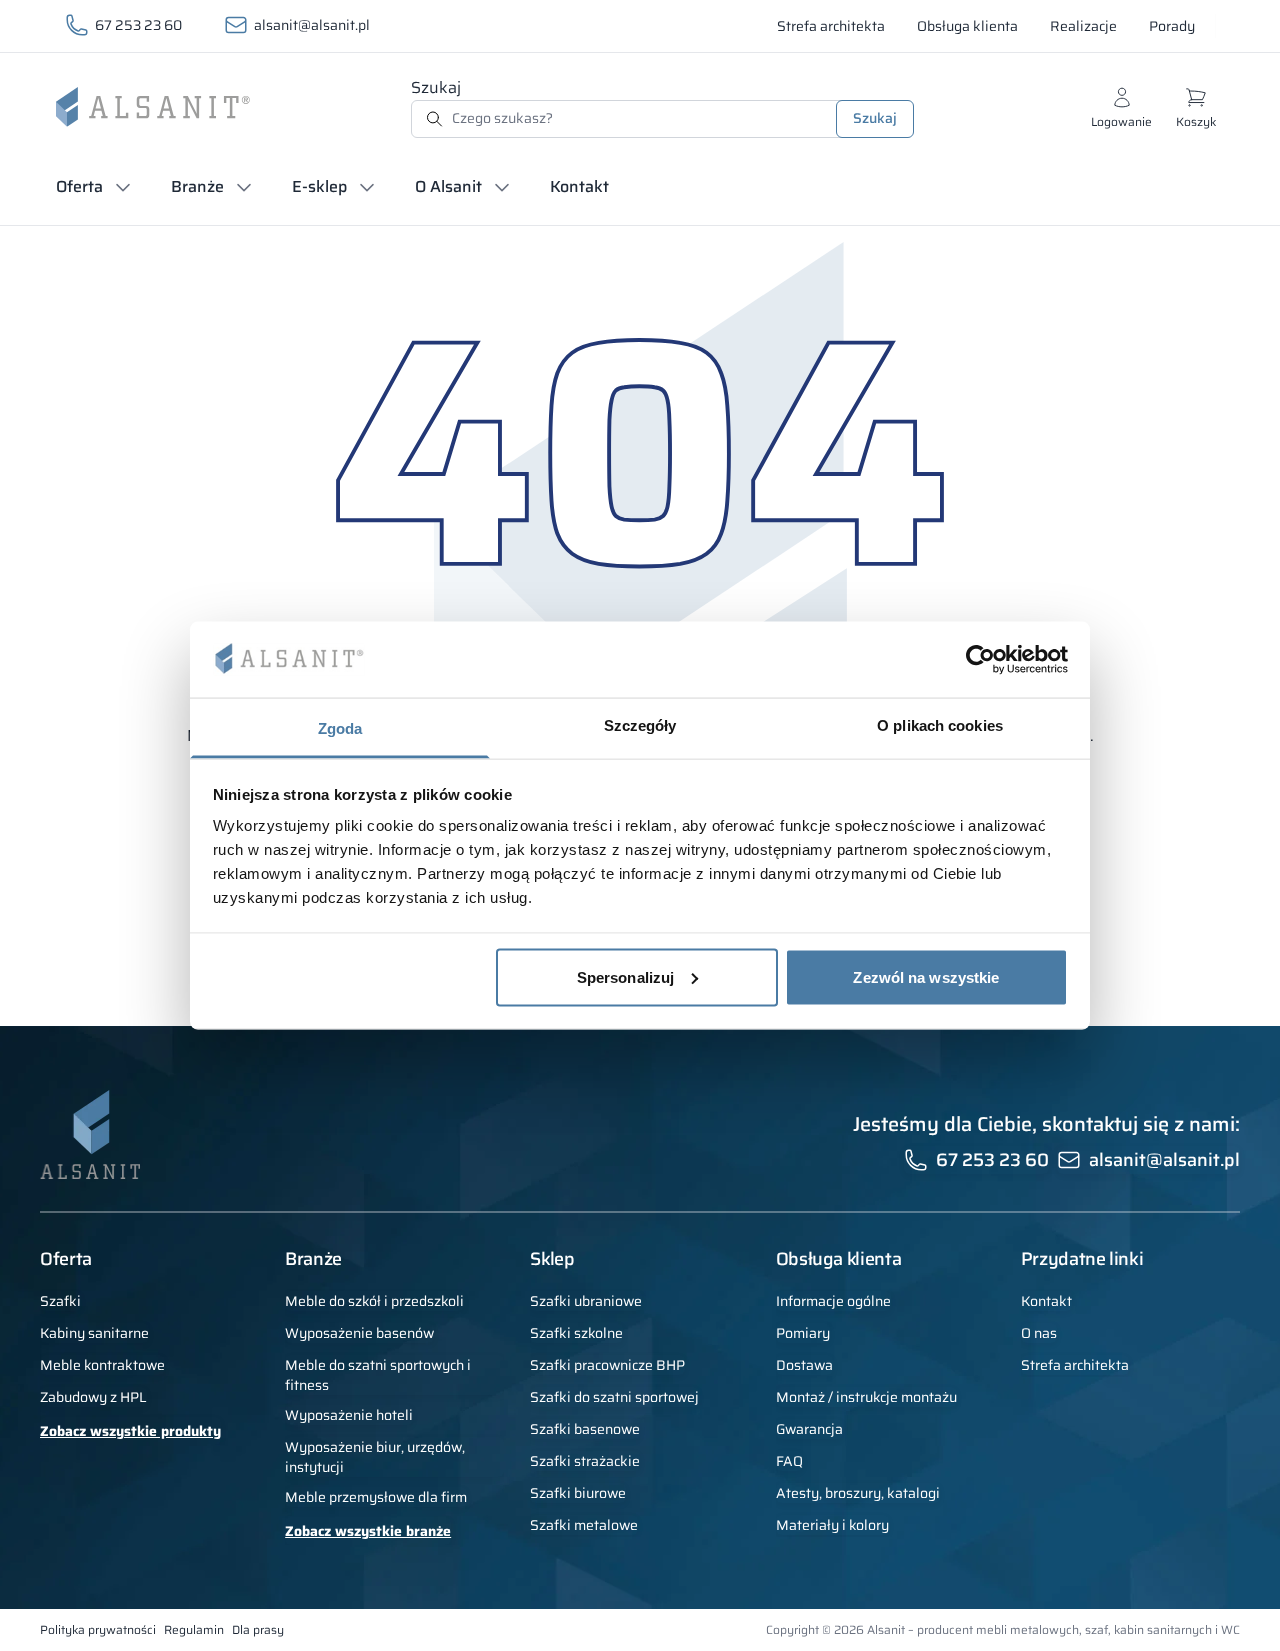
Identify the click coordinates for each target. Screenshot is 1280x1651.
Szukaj (436, 87)
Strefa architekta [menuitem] (1075, 1365)
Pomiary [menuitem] (803, 1333)
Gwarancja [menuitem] (809, 1429)
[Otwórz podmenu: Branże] (244, 187)
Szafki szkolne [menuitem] (576, 1333)
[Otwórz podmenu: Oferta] (123, 187)
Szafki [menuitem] (60, 1301)
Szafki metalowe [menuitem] (584, 1525)
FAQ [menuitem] (789, 1461)
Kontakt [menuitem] (1046, 1301)
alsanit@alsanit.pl (312, 25)
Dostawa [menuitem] (804, 1365)
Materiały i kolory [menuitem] (832, 1525)
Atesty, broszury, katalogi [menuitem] (858, 1493)
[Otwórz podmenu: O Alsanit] (502, 187)
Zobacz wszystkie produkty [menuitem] (130, 1431)
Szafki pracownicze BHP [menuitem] (607, 1365)
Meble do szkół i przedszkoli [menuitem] (374, 1301)
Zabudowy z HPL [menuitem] (93, 1397)
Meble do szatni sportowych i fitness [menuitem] (378, 1375)
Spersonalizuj (625, 976)
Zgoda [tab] (340, 728)
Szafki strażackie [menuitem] (585, 1461)
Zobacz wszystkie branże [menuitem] (368, 1531)
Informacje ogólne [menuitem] (833, 1301)
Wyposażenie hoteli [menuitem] (349, 1415)
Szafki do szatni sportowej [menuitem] (614, 1397)
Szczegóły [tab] (640, 725)
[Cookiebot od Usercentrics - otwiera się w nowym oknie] (980, 659)
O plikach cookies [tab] (940, 725)
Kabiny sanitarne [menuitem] (94, 1333)
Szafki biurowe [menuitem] (578, 1493)
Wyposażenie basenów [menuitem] (359, 1333)
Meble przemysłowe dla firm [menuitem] (376, 1497)
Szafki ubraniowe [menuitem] (586, 1301)
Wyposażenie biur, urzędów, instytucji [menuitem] (375, 1457)
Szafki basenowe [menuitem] (585, 1429)
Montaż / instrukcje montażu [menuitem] (866, 1397)
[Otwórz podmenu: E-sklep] (367, 187)
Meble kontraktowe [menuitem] (102, 1365)
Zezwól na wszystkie (926, 976)
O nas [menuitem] (1039, 1333)
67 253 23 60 (138, 25)
